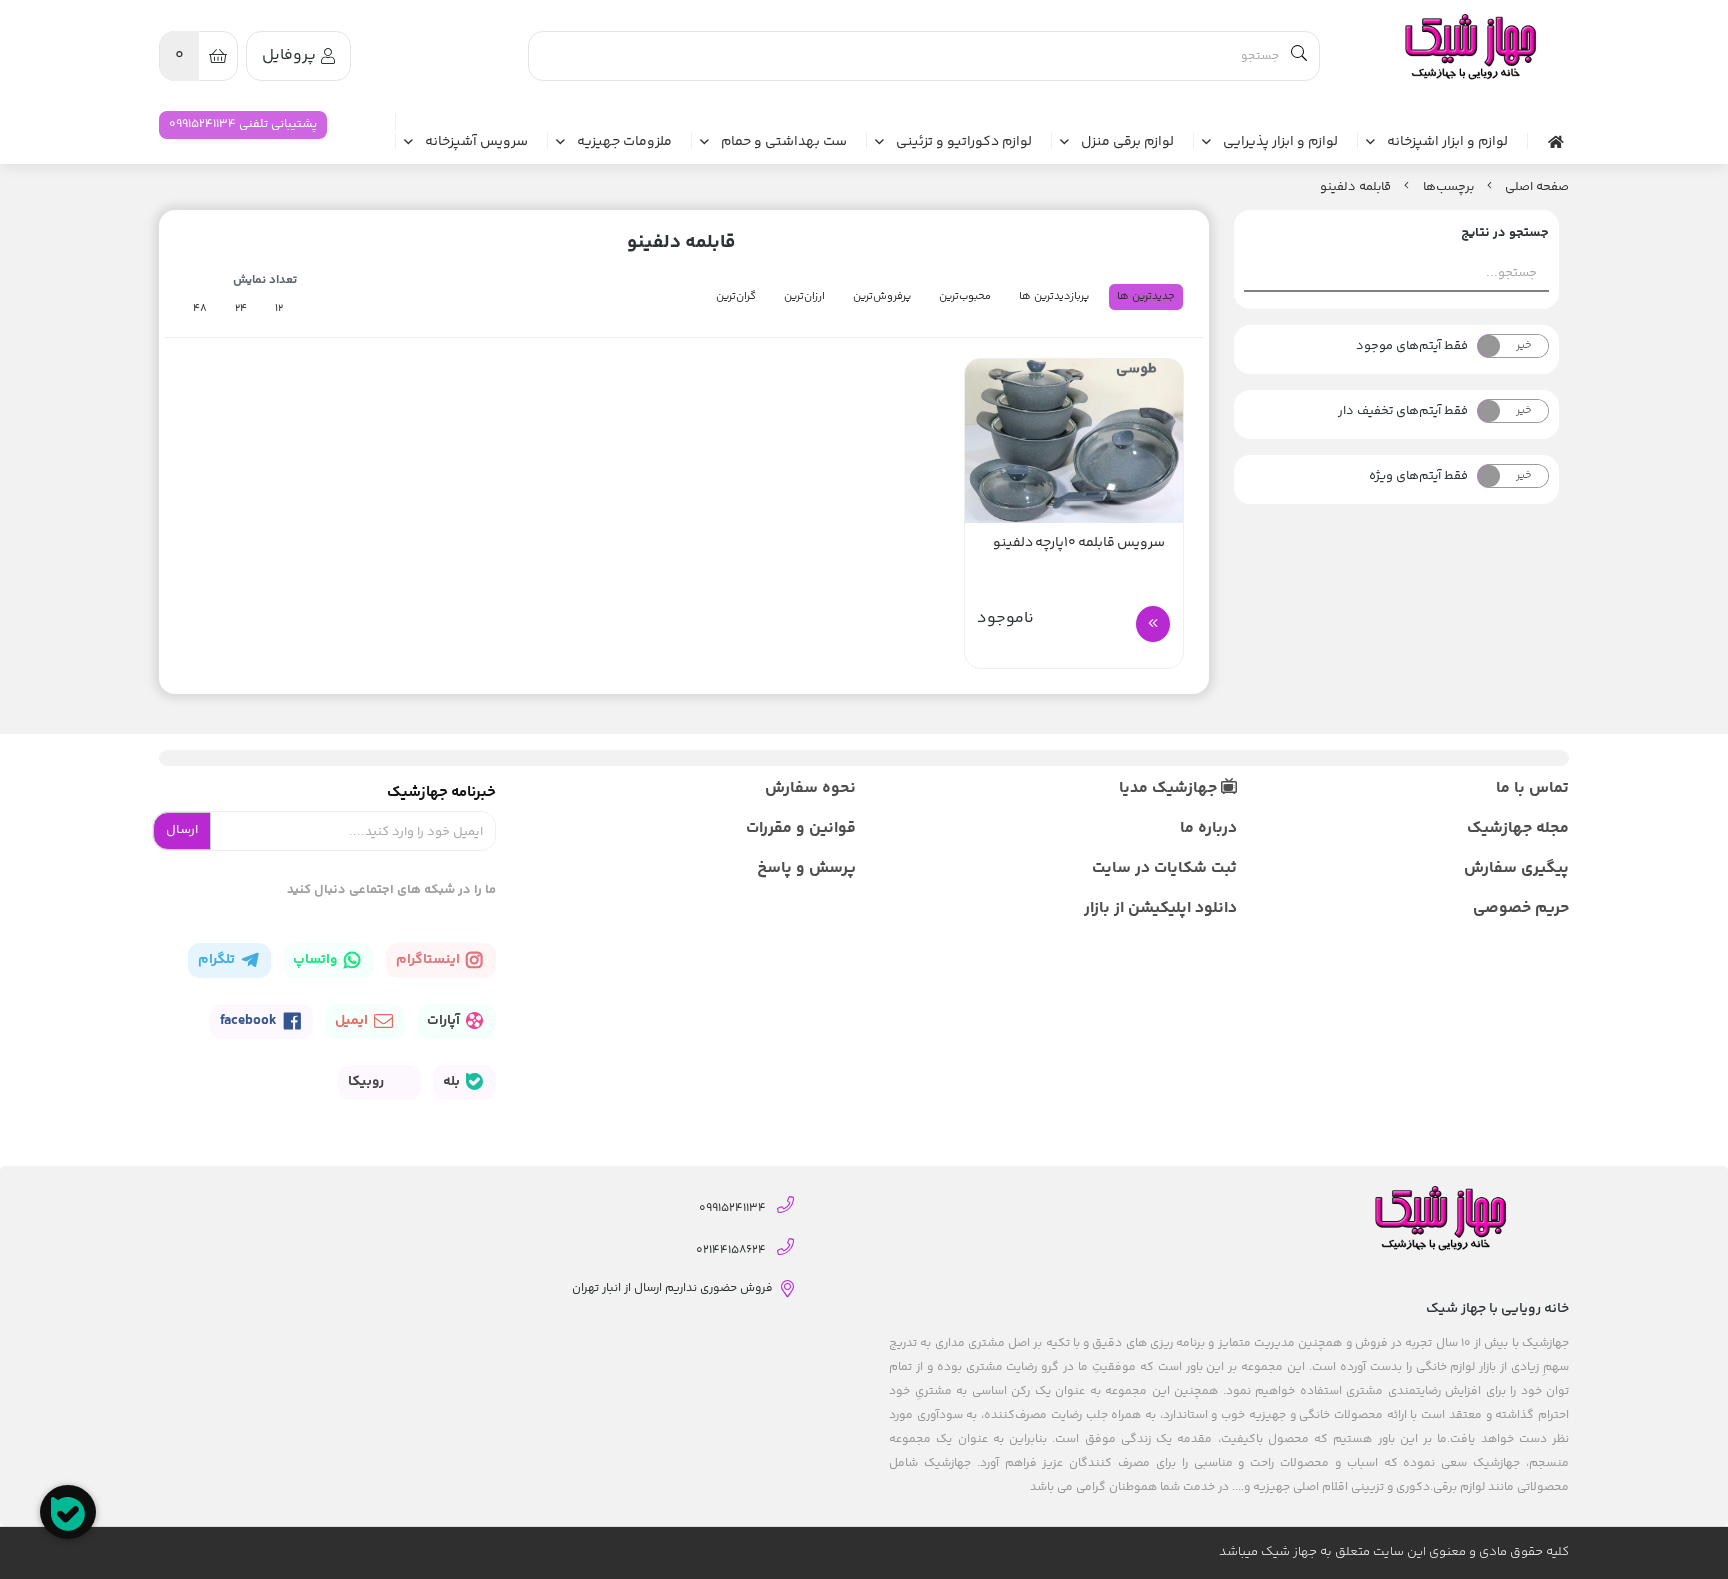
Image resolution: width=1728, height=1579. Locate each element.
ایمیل (353, 1021)
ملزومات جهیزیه (624, 143)
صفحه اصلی (1537, 187)
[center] (1299, 56)
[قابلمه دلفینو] (1469, 47)
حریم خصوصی (1521, 908)
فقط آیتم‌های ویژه (1418, 476)
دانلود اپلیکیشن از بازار (1160, 908)
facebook (250, 1021)
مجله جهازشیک (1518, 828)
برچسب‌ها (1448, 187)
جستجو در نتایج (1505, 233)
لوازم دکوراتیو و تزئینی (964, 143)
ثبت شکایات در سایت (1164, 868)
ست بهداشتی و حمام (784, 143)
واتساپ (316, 960)
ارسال (182, 830)
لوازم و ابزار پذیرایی (1280, 143)
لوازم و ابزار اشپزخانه (1447, 143)
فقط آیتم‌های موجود (1412, 346)
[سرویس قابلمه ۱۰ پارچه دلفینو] (1074, 441)
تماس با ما (1532, 788)
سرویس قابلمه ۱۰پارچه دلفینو (1079, 543)
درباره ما (1208, 828)
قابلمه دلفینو (1355, 187)
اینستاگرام (429, 960)
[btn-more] (1153, 624)
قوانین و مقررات (801, 828)
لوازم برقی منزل (1127, 143)
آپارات (445, 1021)
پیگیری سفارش (1516, 868)
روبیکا (367, 1082)
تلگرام (218, 960)
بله (453, 1082)
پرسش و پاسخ (806, 868)
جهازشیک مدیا (1170, 788)
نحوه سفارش (810, 788)
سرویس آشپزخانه (476, 143)
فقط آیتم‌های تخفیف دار (1403, 411)
